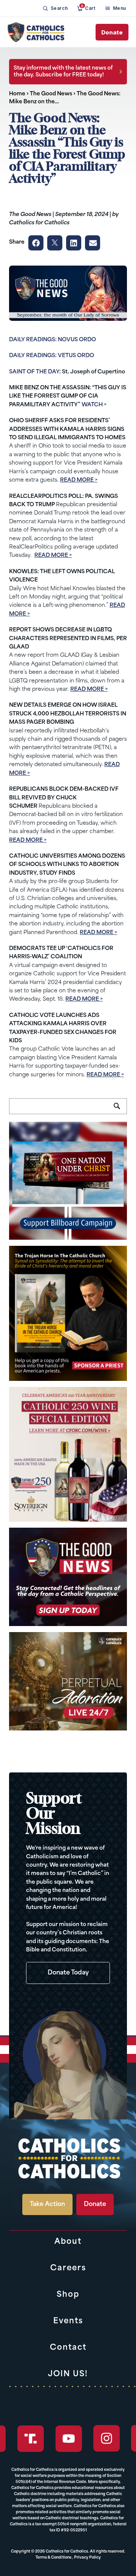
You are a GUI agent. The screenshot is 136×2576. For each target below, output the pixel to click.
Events (68, 2321)
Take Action (47, 2204)
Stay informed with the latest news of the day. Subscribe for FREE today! (63, 72)
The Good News (51, 94)
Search (120, 1110)
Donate (112, 32)
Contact (68, 2348)
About (68, 2242)
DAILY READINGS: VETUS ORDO (52, 356)
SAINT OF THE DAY (34, 372)
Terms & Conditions (53, 2558)
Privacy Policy (87, 2558)
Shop (68, 2295)
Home (17, 94)
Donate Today (68, 1973)
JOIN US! (68, 2374)
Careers (68, 2268)
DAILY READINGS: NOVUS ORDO (53, 340)
